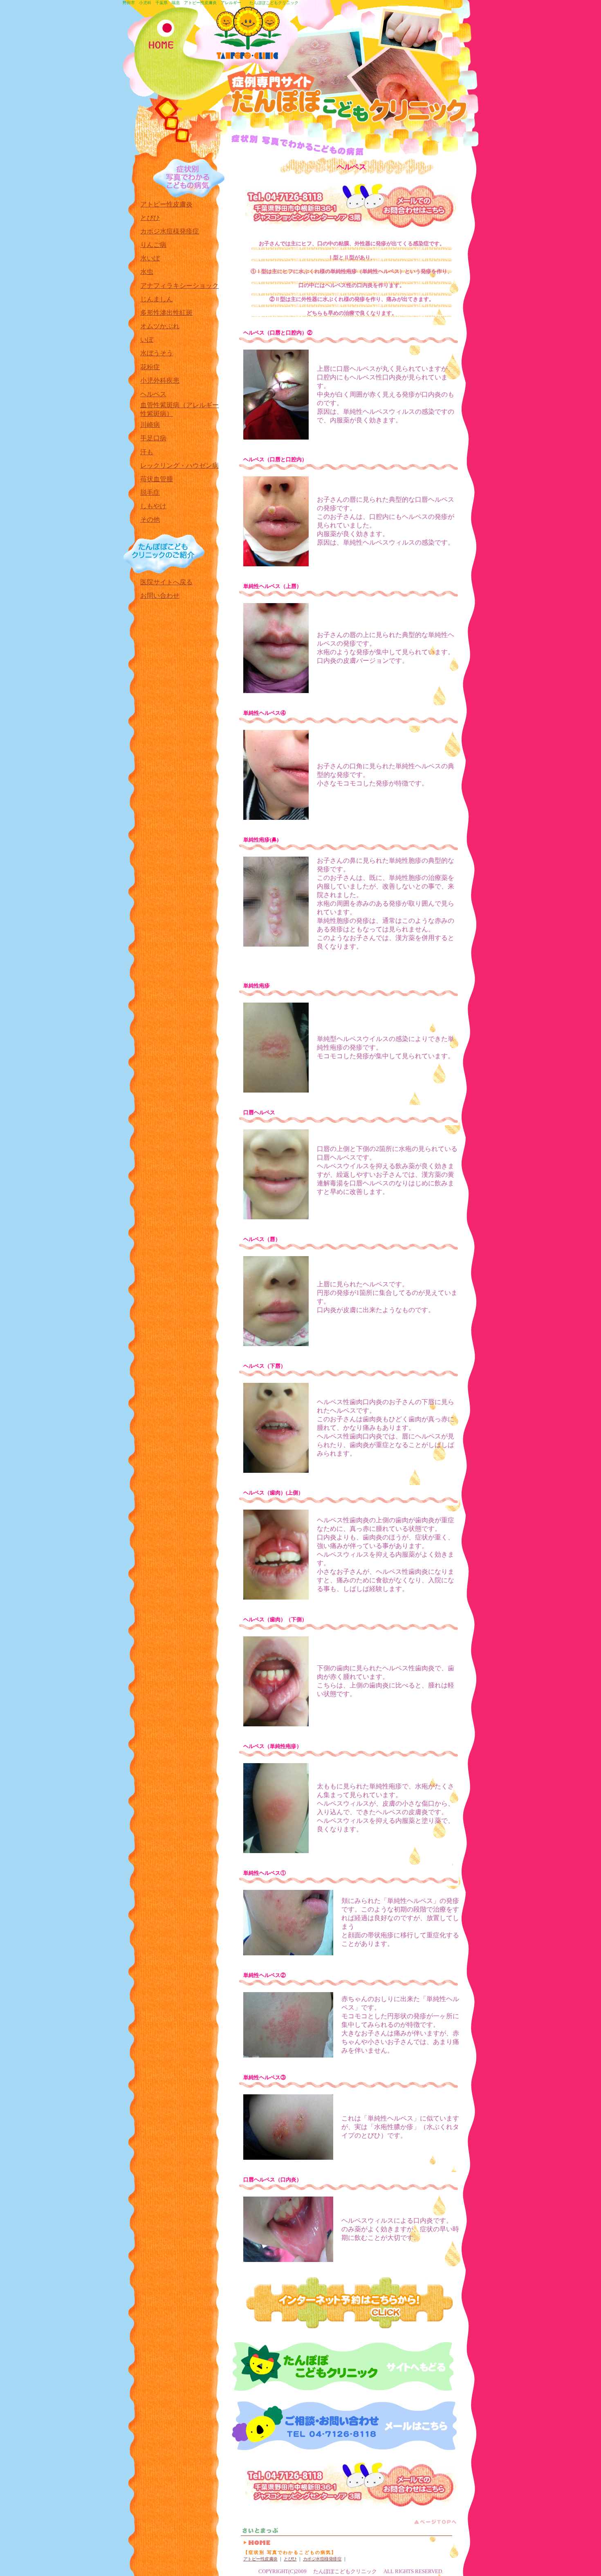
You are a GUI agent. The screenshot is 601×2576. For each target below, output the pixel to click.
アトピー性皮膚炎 (260, 2559)
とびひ (290, 2559)
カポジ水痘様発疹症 (322, 2559)
